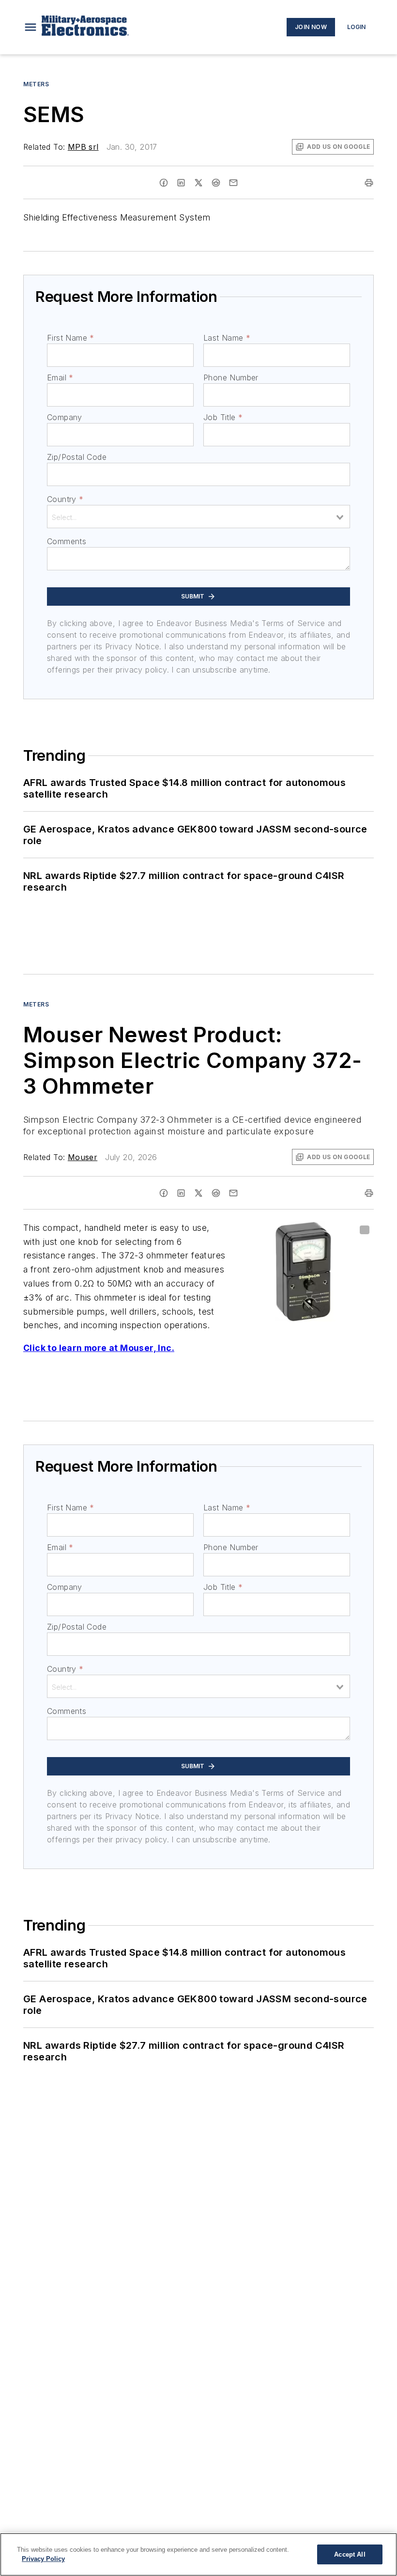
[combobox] (198, 517)
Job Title (223, 417)
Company (65, 417)
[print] (369, 183)
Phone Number (231, 377)
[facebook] (164, 183)
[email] (233, 183)
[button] (31, 27)
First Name (70, 338)
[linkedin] (181, 183)
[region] (198, 2554)
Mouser (83, 1157)
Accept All (350, 2554)
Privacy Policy (43, 2559)
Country (65, 499)
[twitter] (198, 183)
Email (60, 377)
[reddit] (216, 183)
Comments (67, 541)
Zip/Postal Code (77, 457)
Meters (36, 84)
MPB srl (83, 147)
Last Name (227, 338)
